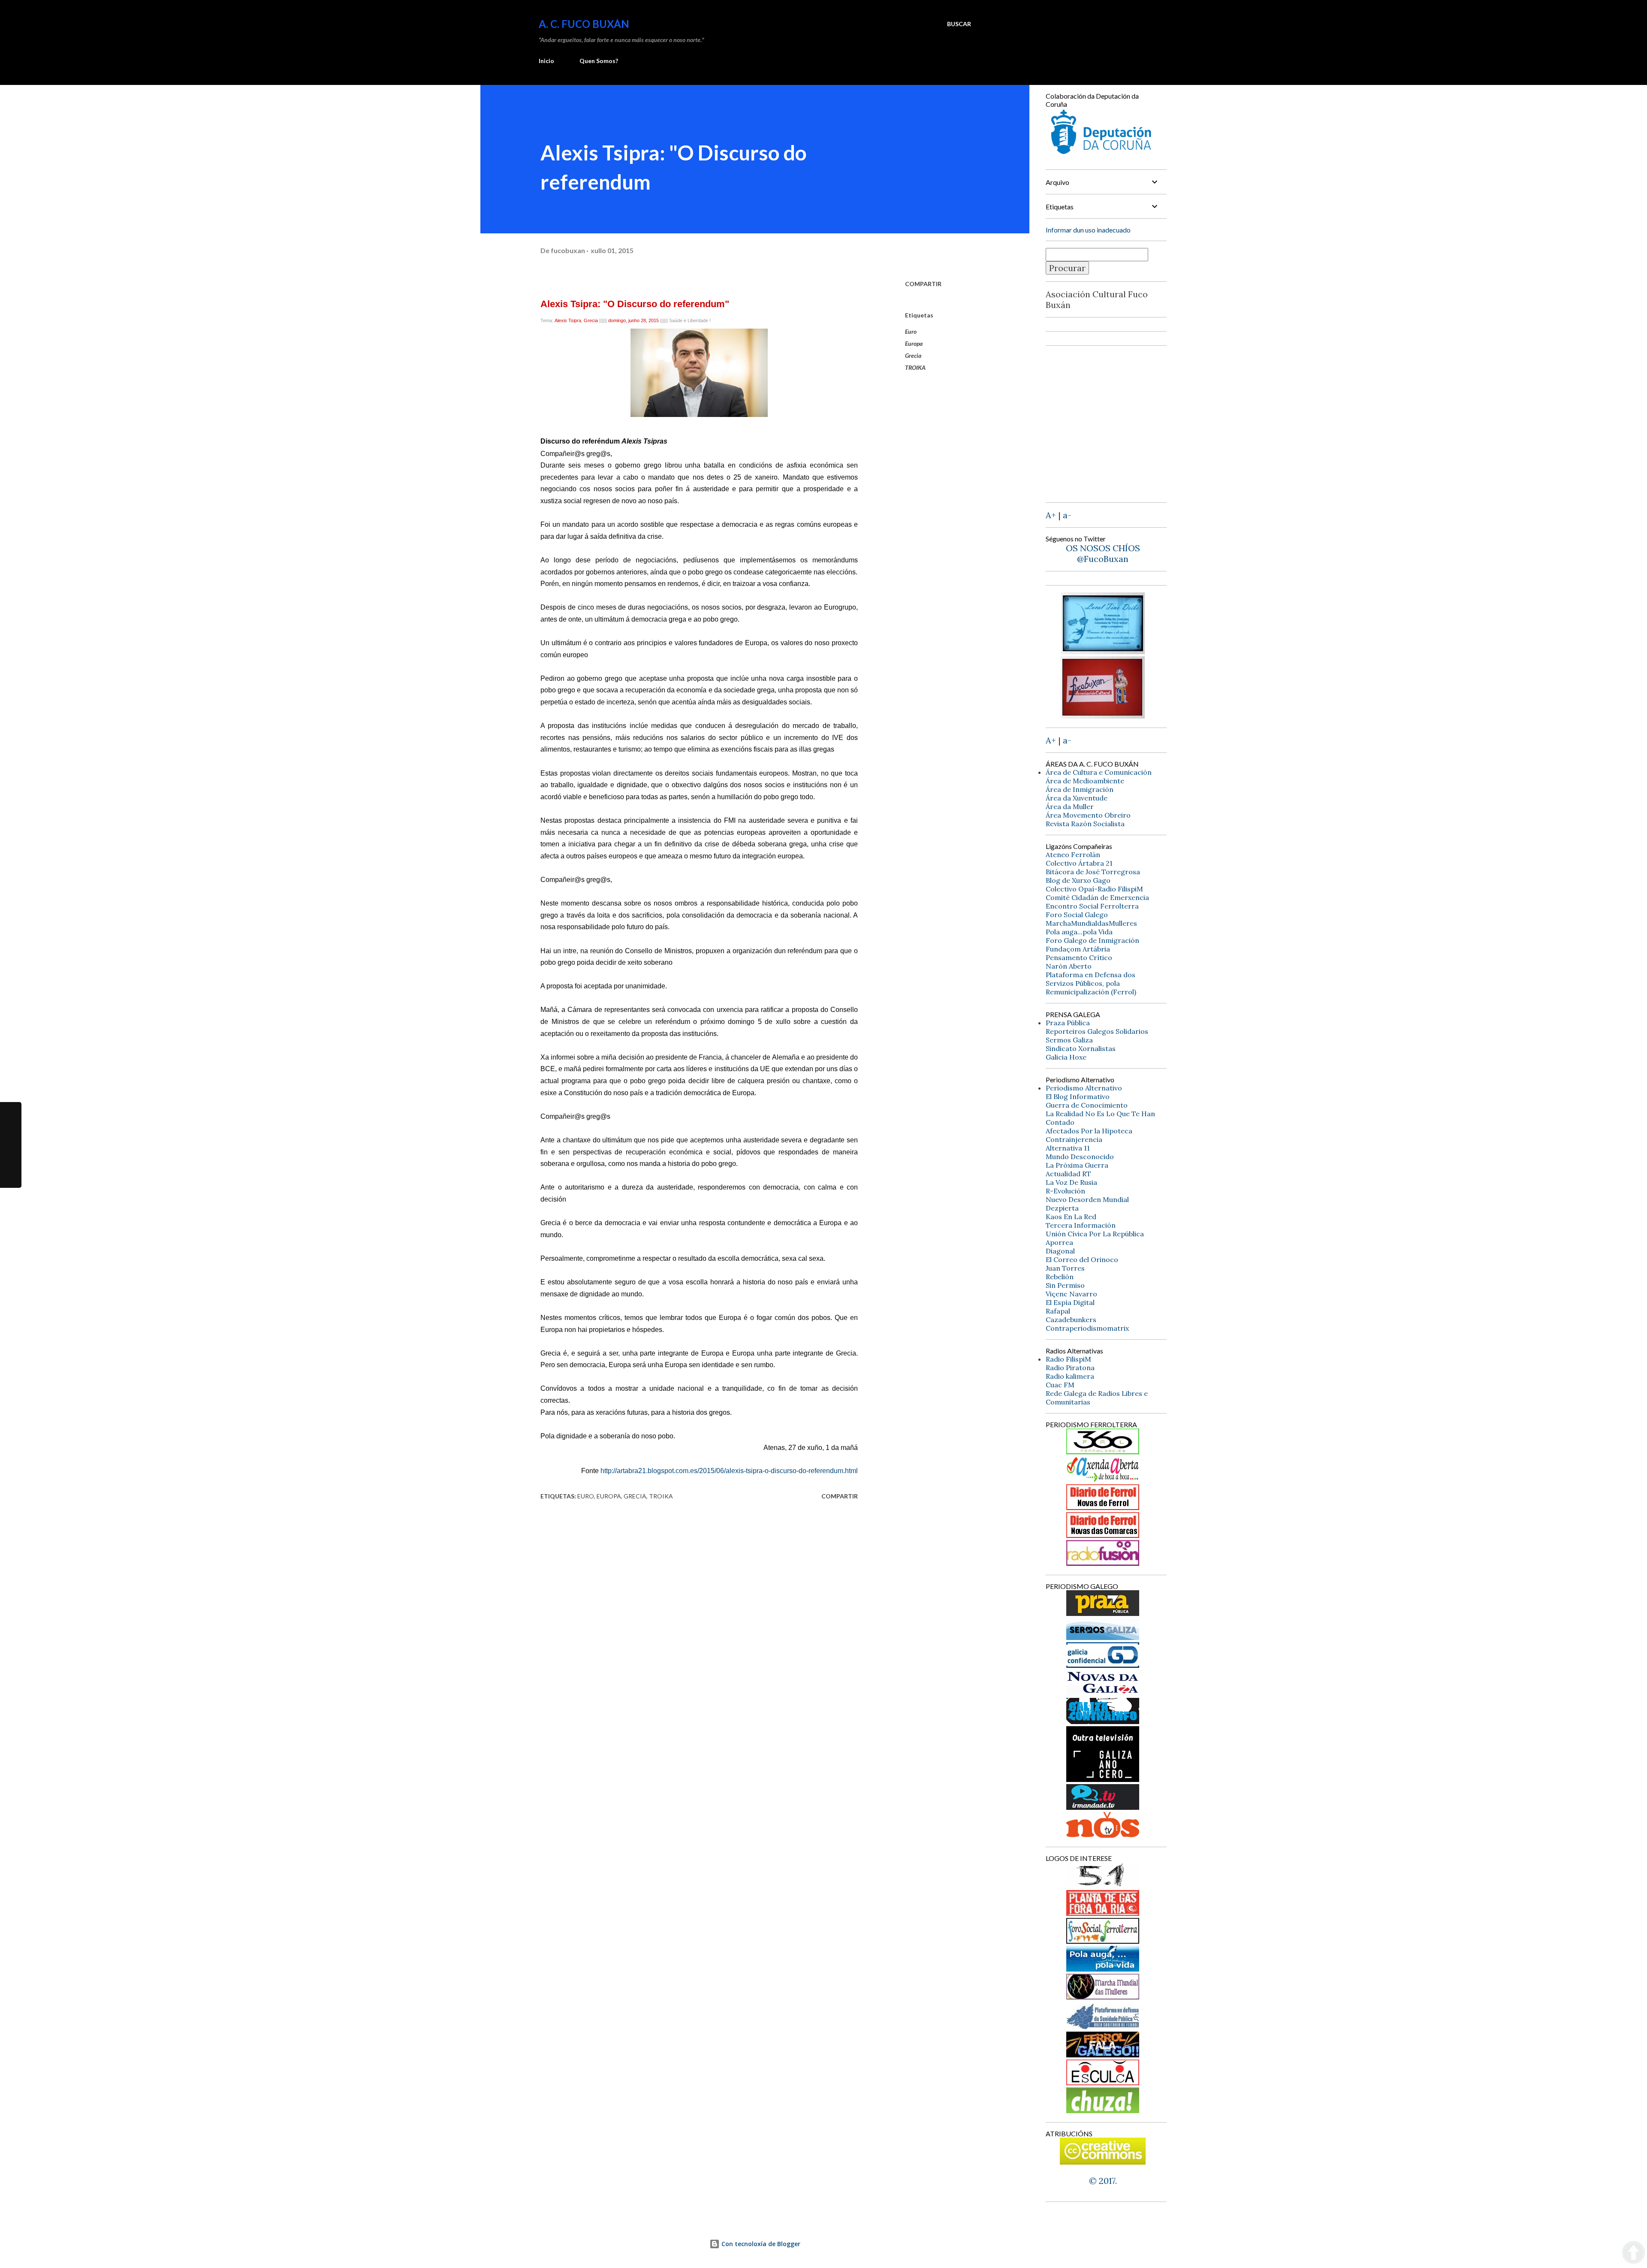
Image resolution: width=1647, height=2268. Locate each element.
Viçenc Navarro (1071, 1294)
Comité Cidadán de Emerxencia (1097, 897)
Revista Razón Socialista (1085, 824)
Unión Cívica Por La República (1095, 1234)
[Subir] (1633, 2253)
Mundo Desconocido (1080, 1157)
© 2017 (1102, 2181)
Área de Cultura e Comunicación (1099, 772)
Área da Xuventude (1077, 798)
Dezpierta (1062, 1208)
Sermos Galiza (1069, 1040)
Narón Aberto (1069, 966)
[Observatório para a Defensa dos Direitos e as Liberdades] (1103, 2082)
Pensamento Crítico (1079, 957)
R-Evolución (1065, 1191)
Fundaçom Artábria (1078, 949)
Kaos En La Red (1071, 1217)
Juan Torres (1065, 1268)
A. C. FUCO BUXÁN (584, 24)
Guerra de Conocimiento (1087, 1105)
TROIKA (915, 367)
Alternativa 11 (1068, 1148)
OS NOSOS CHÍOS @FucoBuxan (1103, 553)
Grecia (913, 355)
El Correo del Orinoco (1082, 1259)
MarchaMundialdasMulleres (1091, 923)
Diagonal (1060, 1251)
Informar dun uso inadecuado (1088, 230)
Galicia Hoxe (1066, 1057)
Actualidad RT (1068, 1174)
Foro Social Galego (1077, 915)
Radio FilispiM (1068, 1359)
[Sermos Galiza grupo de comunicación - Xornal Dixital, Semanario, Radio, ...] (1103, 1637)
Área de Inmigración (1080, 789)
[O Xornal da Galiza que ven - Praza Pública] (1103, 1613)
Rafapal (1058, 1311)
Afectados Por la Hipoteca (1089, 1131)
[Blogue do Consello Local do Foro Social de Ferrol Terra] (1103, 1940)
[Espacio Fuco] (1103, 715)
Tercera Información (1081, 1225)
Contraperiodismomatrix (1087, 1328)
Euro (911, 331)
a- (1067, 515)
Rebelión (1060, 1277)
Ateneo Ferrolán (1073, 855)
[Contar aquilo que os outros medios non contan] (1103, 1665)
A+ (1051, 515)
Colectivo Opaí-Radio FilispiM (1094, 889)
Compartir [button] (923, 284)
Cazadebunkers (1071, 1320)
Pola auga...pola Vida (1079, 932)
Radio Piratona (1070, 1368)
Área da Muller (1070, 806)
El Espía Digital (1070, 1302)
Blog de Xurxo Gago (1078, 880)
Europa (914, 343)
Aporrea (1059, 1242)
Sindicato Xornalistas (1081, 1048)
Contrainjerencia (1074, 1139)
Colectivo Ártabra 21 (1079, 863)
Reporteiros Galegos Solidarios (1097, 1031)
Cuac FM (1060, 1385)
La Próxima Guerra (1077, 1165)
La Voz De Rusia (1071, 1182)
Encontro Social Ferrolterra (1092, 906)
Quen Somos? (599, 61)
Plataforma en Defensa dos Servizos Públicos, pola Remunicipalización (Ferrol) (1091, 983)
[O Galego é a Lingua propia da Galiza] (1103, 1885)
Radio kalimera (1070, 1376)
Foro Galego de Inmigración (1092, 940)
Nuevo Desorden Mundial (1087, 1199)
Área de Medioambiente (1085, 781)
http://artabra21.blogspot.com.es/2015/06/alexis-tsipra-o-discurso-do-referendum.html (729, 1471)
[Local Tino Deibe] (1103, 651)
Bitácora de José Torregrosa (1093, 872)
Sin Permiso (1065, 1285)
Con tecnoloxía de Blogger (760, 2244)
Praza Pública (1068, 1023)
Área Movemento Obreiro (1088, 815)
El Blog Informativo (1078, 1096)
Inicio (546, 61)
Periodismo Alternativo (1084, 1088)
